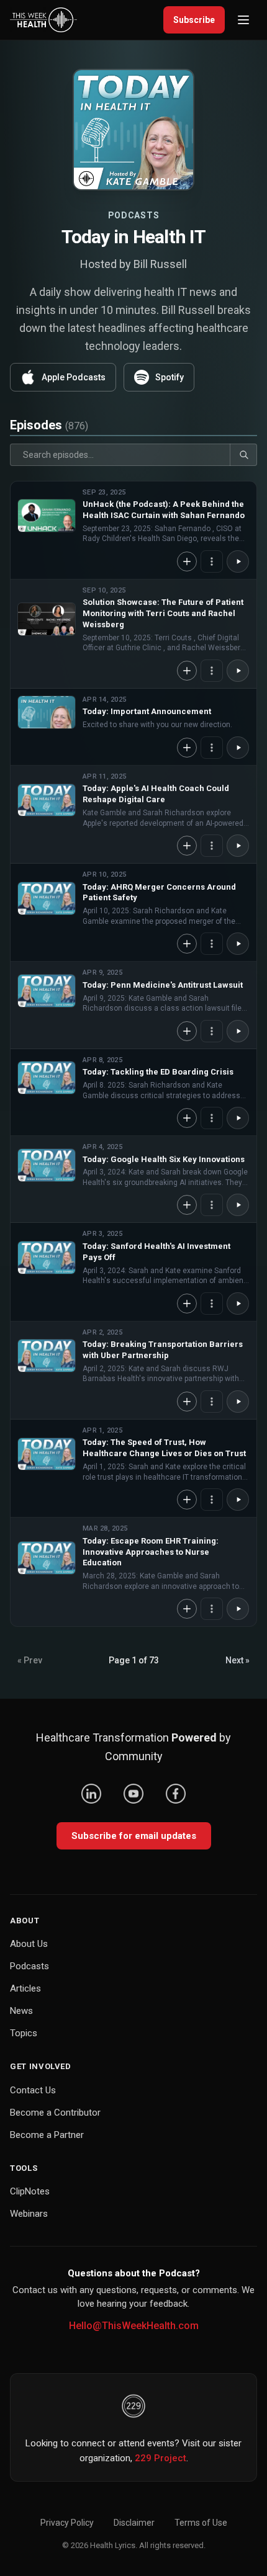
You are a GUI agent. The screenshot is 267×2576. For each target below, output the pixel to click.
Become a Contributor (55, 2113)
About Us (29, 1944)
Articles (25, 1988)
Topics (24, 2033)
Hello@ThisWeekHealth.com (134, 2326)
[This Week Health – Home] (43, 20)
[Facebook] (176, 1794)
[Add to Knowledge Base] (187, 561)
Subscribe (194, 20)
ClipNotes (30, 2191)
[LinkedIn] (91, 1794)
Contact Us (33, 2090)
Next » (238, 1660)
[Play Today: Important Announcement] (47, 712)
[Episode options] (212, 561)
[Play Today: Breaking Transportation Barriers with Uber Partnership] (47, 1356)
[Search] (243, 455)
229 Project (161, 2458)
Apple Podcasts (74, 377)
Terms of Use (201, 2523)
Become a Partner (47, 2135)
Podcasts (29, 1966)
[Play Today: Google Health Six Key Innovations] (47, 1165)
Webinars (29, 2214)
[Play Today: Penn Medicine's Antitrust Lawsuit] (47, 991)
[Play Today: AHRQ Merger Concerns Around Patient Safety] (47, 898)
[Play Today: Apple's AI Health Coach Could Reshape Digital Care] (47, 800)
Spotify (170, 377)
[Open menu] (243, 20)
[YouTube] (133, 1794)
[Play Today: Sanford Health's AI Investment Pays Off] (47, 1258)
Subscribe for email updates (134, 1836)
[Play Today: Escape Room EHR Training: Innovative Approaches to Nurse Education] (47, 1558)
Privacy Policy (67, 2523)
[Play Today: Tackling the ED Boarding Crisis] (47, 1078)
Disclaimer (134, 2523)
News (21, 2011)
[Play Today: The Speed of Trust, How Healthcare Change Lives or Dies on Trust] (47, 1454)
